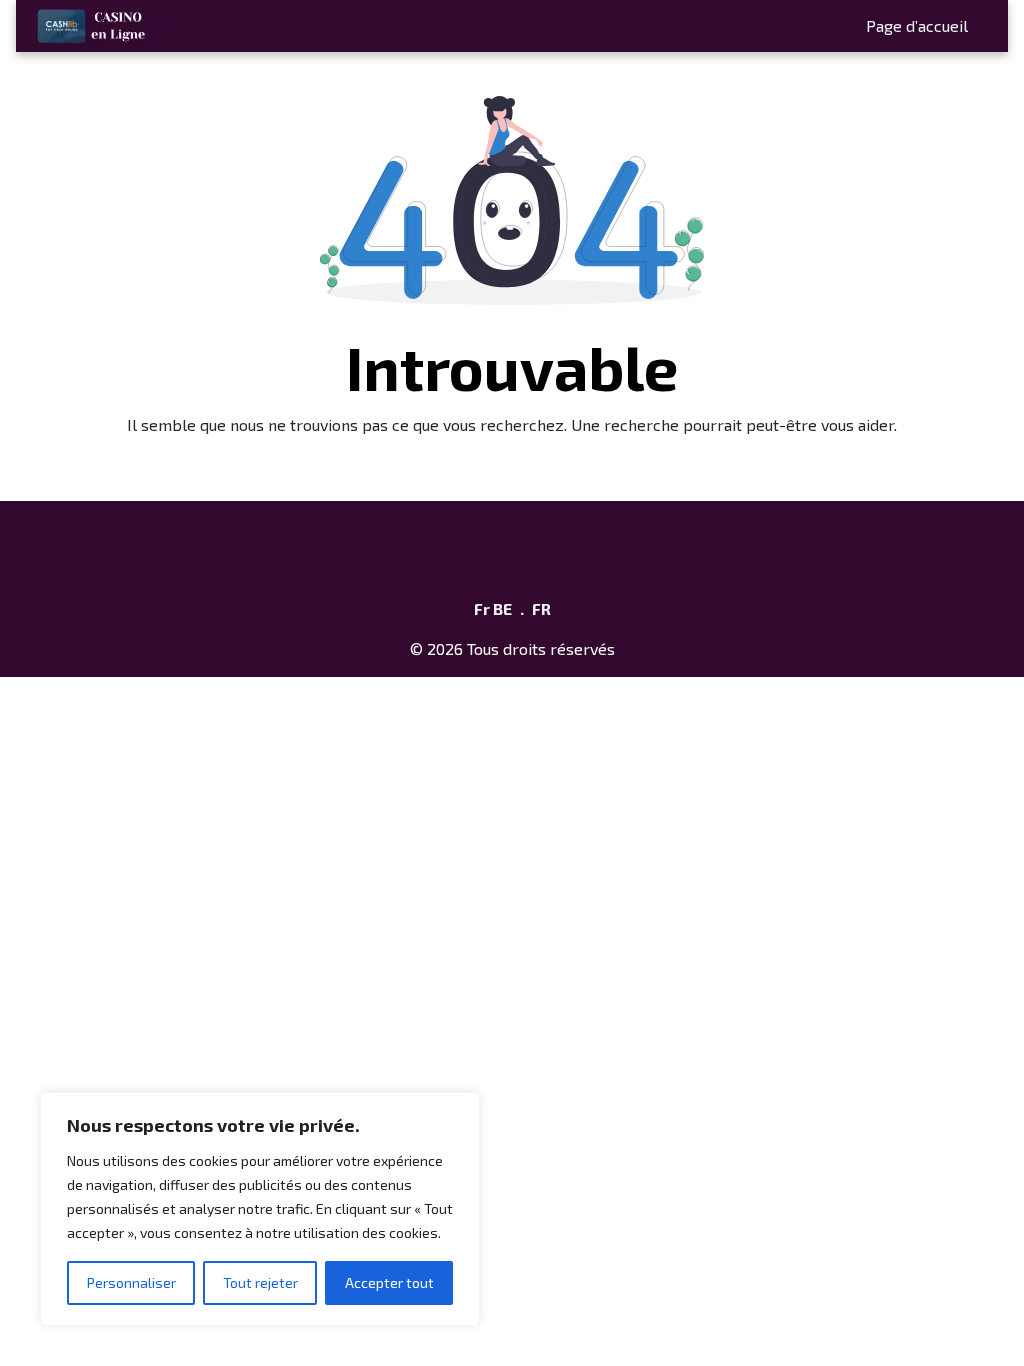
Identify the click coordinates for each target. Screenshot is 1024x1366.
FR (541, 608)
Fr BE (493, 608)
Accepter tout (389, 1282)
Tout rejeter (260, 1282)
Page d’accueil (917, 25)
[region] (260, 1209)
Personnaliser (131, 1282)
